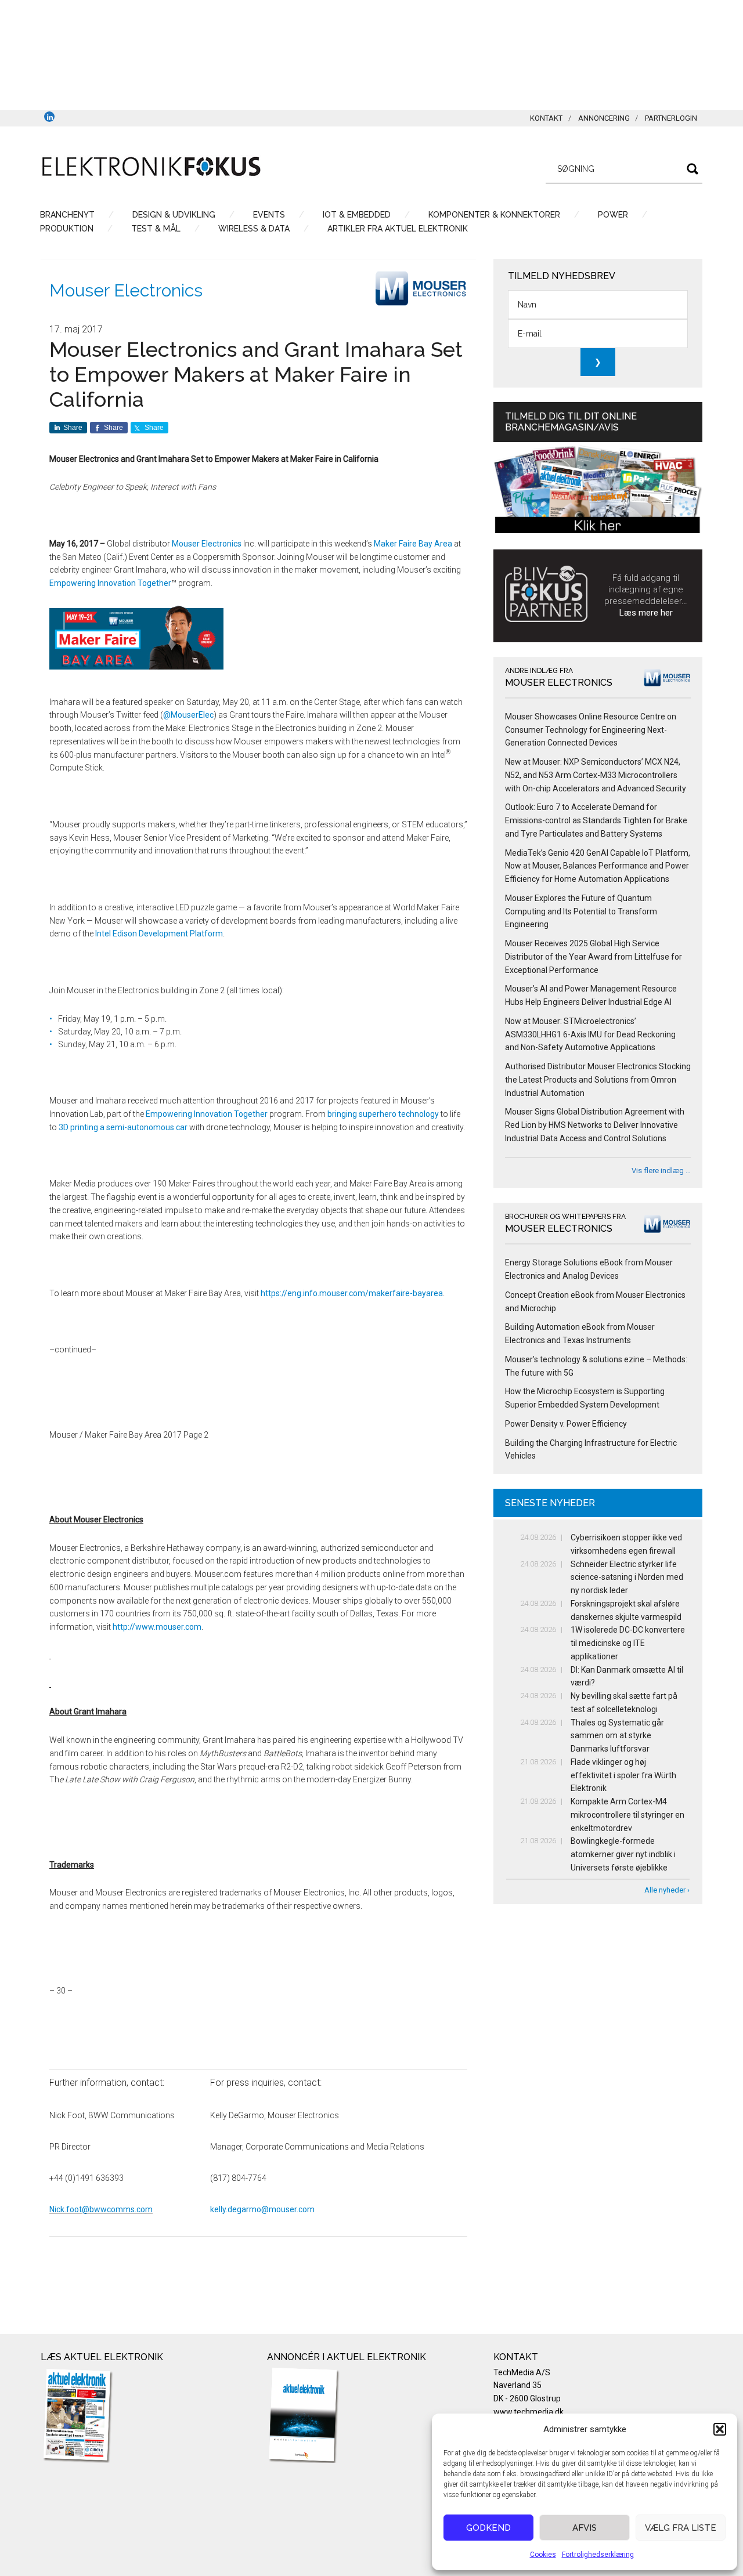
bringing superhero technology (383, 1114)
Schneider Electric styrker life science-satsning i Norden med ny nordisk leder (627, 1578)
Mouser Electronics (126, 290)
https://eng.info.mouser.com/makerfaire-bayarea (352, 1293)
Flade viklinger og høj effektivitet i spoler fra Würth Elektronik (623, 1775)
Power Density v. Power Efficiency (566, 1424)
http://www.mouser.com (157, 1627)
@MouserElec (188, 715)
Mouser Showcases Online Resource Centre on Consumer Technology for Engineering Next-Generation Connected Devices (591, 730)
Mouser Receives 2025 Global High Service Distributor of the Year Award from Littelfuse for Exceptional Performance (594, 957)
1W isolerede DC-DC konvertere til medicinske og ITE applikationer (628, 1643)
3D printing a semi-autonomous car (123, 1127)
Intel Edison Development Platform (159, 934)
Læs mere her (646, 613)
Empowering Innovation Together (110, 583)
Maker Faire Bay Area (413, 544)
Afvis (585, 2528)
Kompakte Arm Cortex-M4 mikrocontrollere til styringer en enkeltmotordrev (627, 1815)
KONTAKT (546, 118)
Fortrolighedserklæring (598, 2555)
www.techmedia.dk (529, 2412)
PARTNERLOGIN (671, 118)
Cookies (543, 2555)
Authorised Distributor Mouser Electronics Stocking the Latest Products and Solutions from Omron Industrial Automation (598, 1080)
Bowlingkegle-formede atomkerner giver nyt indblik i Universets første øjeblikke (623, 1854)
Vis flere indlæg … (661, 1171)
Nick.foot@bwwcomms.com (101, 2209)
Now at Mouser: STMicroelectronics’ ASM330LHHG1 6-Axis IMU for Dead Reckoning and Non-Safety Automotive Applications (590, 1034)
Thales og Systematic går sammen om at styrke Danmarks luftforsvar (617, 1736)
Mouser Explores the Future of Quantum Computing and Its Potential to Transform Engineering (581, 911)
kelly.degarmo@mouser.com (262, 2209)
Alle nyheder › (667, 1890)
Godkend (488, 2528)
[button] (720, 2429)
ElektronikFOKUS (151, 167)
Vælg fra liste (681, 2528)
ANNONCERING (604, 118)
